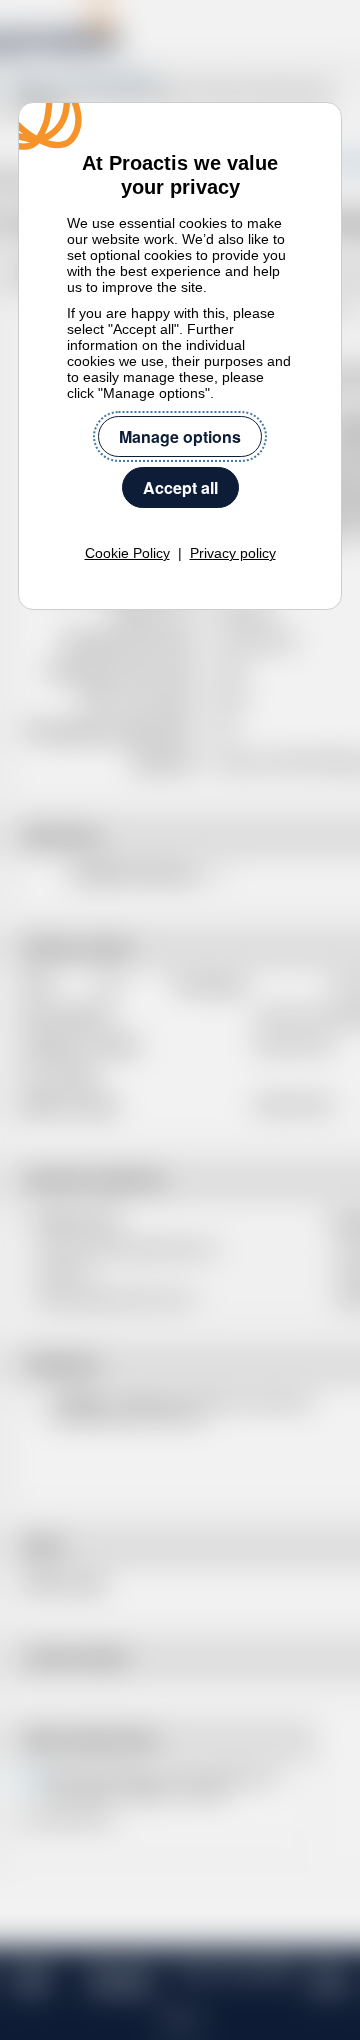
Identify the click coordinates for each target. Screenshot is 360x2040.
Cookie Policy (127, 553)
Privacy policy (233, 553)
